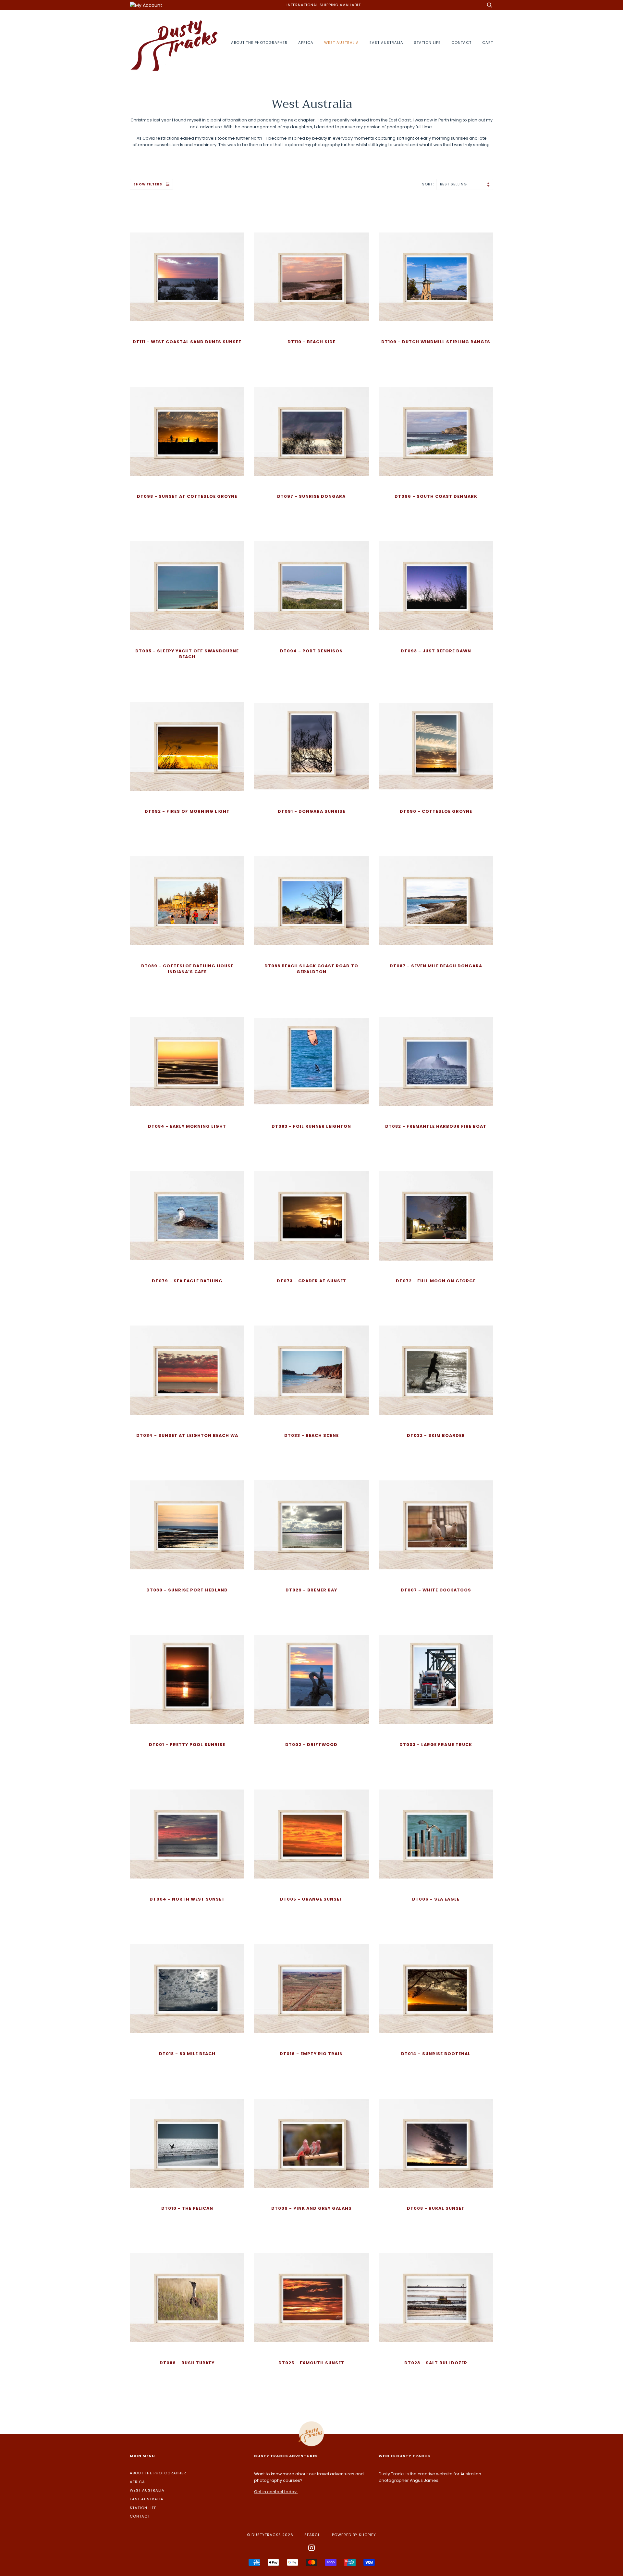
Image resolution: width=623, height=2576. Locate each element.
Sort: (429, 184)
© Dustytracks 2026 (270, 2535)
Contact (461, 43)
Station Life (427, 43)
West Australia (342, 43)
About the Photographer (259, 43)
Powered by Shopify (354, 2535)
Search (313, 2535)
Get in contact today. (276, 2492)
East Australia (386, 43)
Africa (306, 43)
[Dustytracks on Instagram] (312, 2549)
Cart (488, 43)
